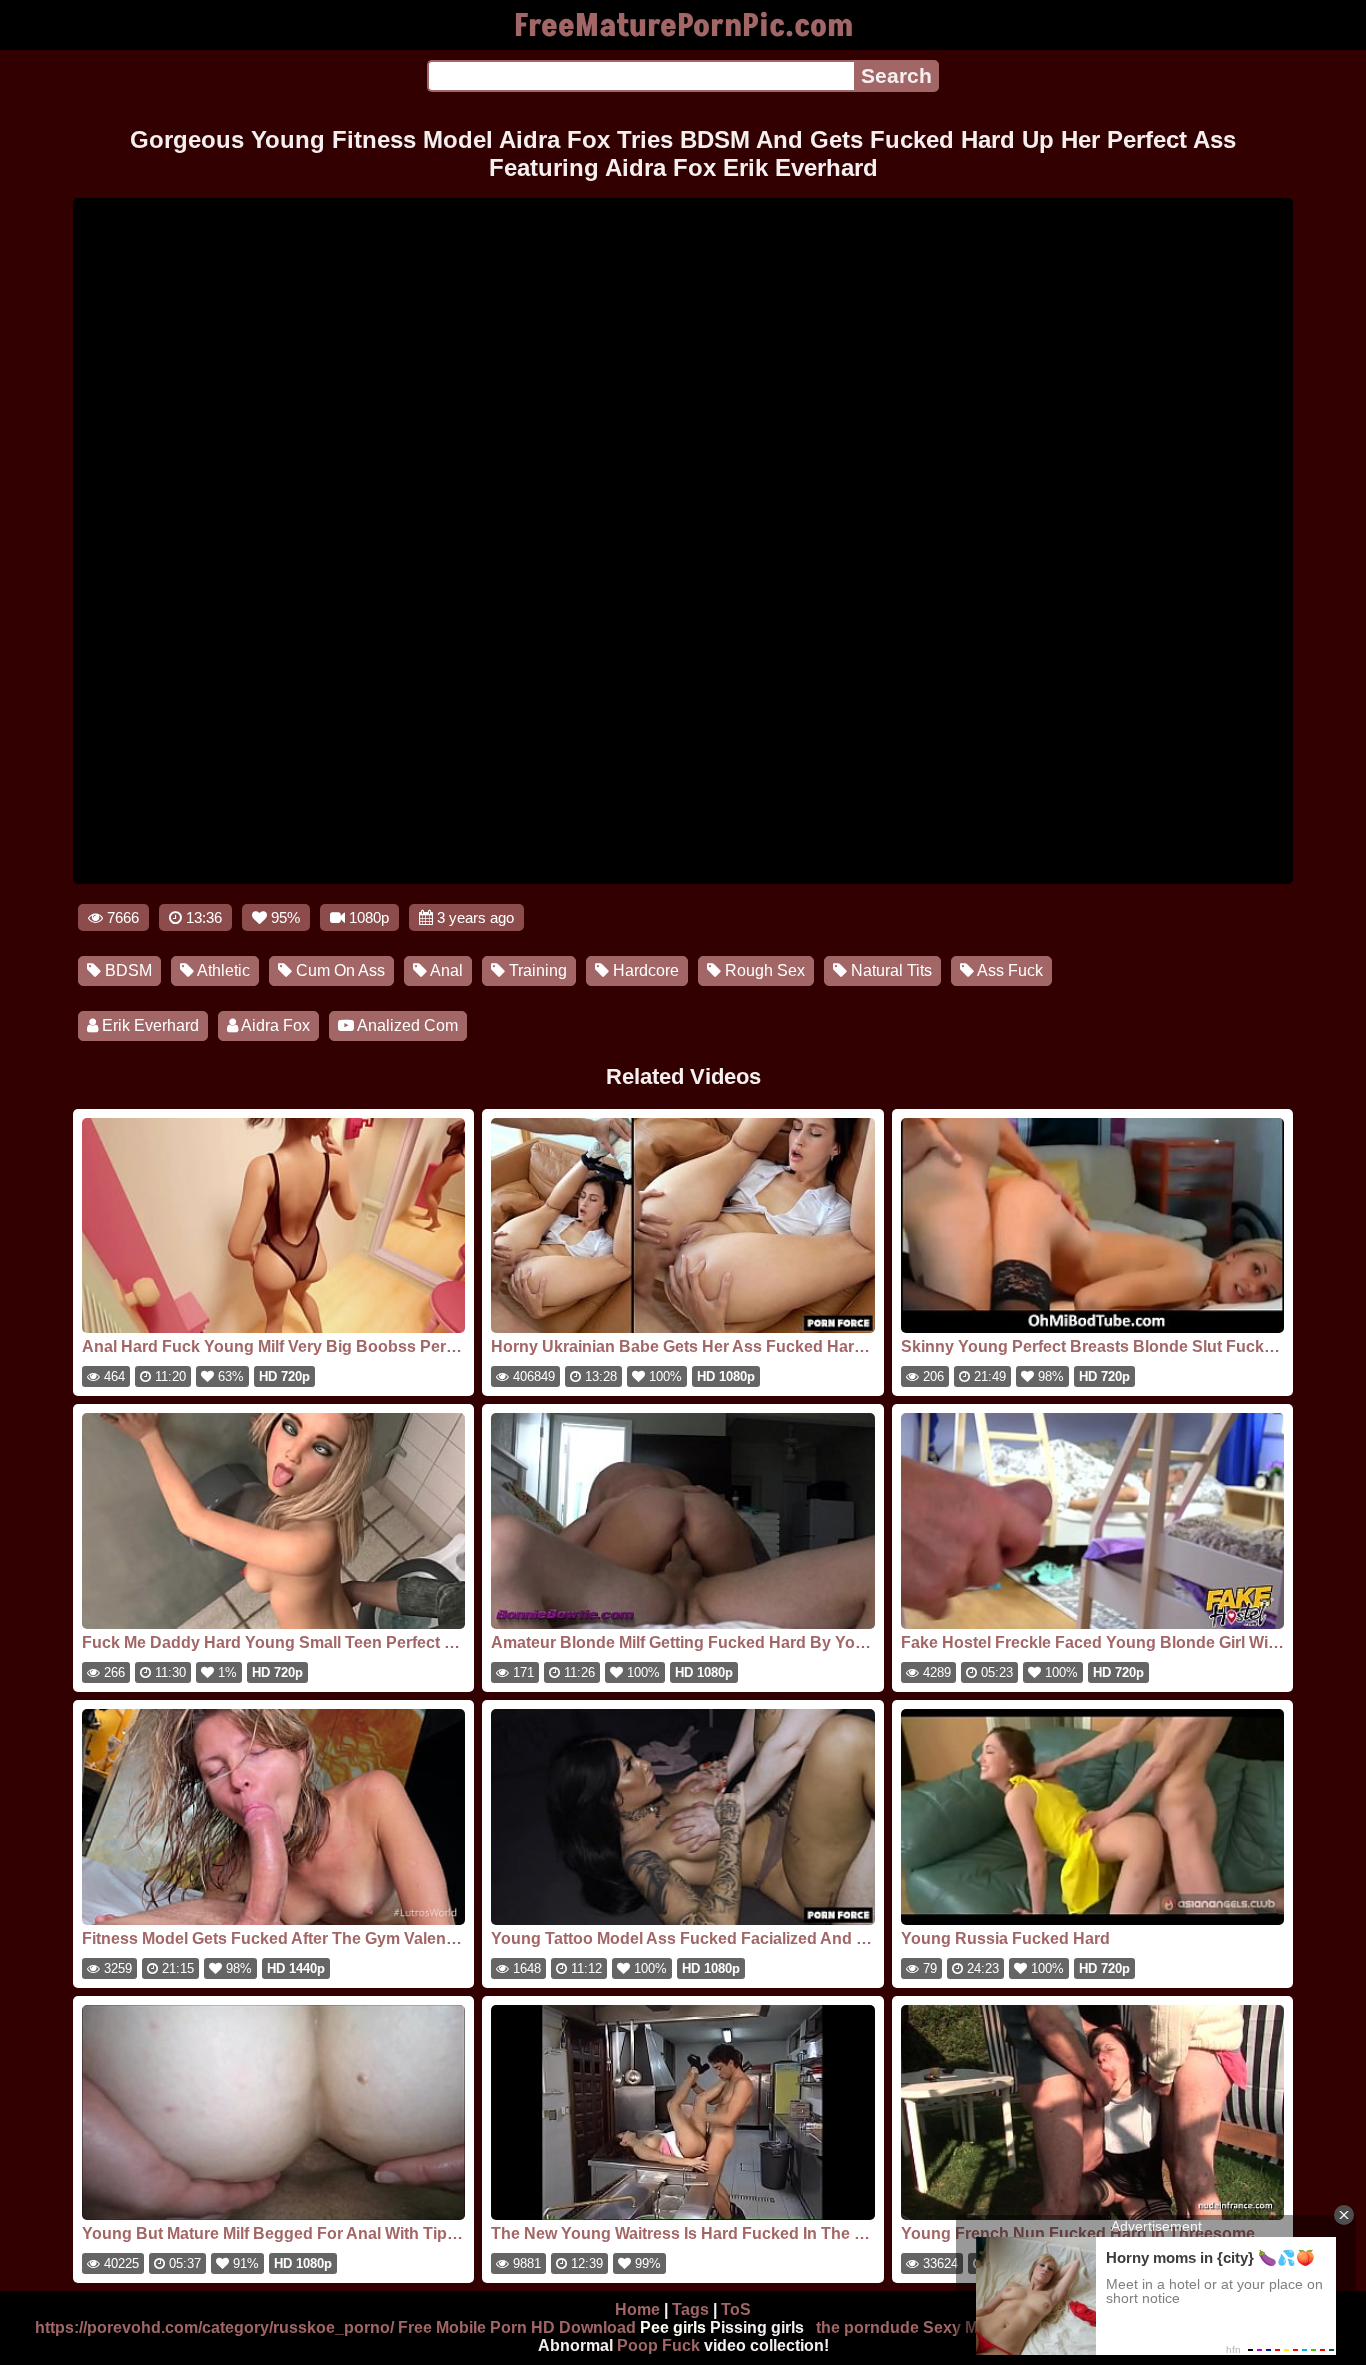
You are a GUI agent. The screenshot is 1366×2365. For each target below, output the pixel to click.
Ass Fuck (1008, 970)
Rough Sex (763, 970)
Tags (690, 2309)
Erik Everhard (148, 1025)
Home (637, 2309)
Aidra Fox (274, 1025)
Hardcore (644, 970)
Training (536, 970)
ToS (736, 2309)
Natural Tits (889, 970)
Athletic (222, 970)
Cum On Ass (338, 970)
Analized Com (406, 1025)
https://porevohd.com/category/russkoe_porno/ (214, 2327)
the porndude (867, 2327)
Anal (445, 970)
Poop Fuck (658, 2345)
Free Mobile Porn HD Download (517, 2327)
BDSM (126, 970)
